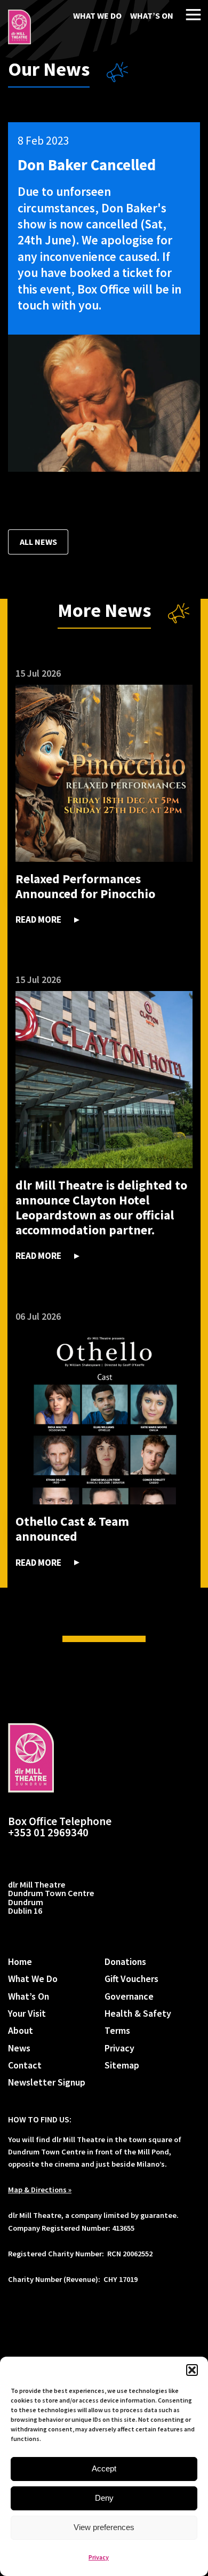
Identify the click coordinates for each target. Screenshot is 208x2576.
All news (38, 542)
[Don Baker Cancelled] (19, 27)
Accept (104, 2468)
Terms (117, 2030)
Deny (104, 2498)
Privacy (99, 2557)
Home (20, 1961)
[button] (192, 2370)
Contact (25, 2065)
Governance (129, 1996)
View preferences (104, 2527)
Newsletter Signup (47, 2082)
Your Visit (27, 2013)
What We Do (97, 15)
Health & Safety (138, 2013)
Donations (125, 1961)
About (21, 2030)
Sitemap (122, 2065)
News (19, 2048)
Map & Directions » (40, 2190)
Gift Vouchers (131, 1979)
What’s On (152, 15)
